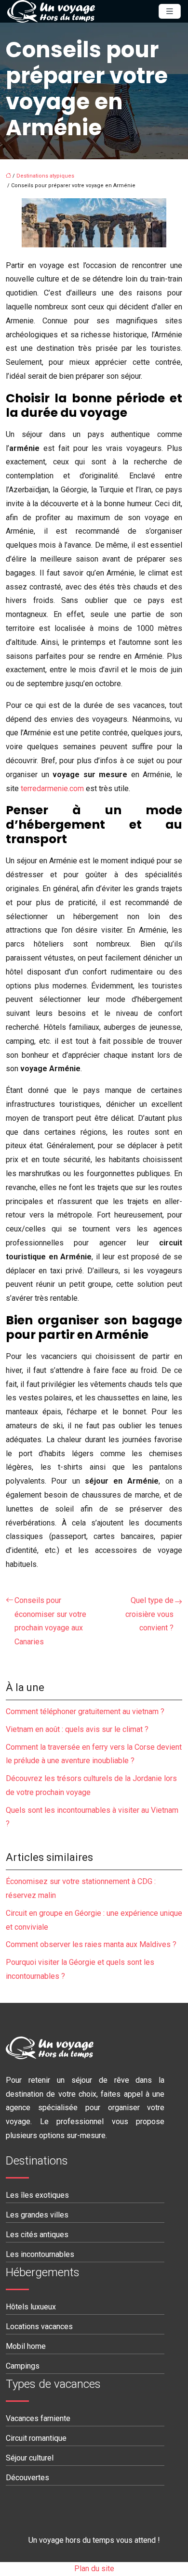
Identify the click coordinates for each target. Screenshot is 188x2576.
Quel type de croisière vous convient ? (149, 1614)
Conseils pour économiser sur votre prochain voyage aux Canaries (50, 1621)
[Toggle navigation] (170, 11)
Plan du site (94, 2569)
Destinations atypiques (45, 176)
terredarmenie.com (52, 788)
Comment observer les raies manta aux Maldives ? (91, 1944)
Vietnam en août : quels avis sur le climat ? (77, 1729)
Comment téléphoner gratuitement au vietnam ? (85, 1711)
